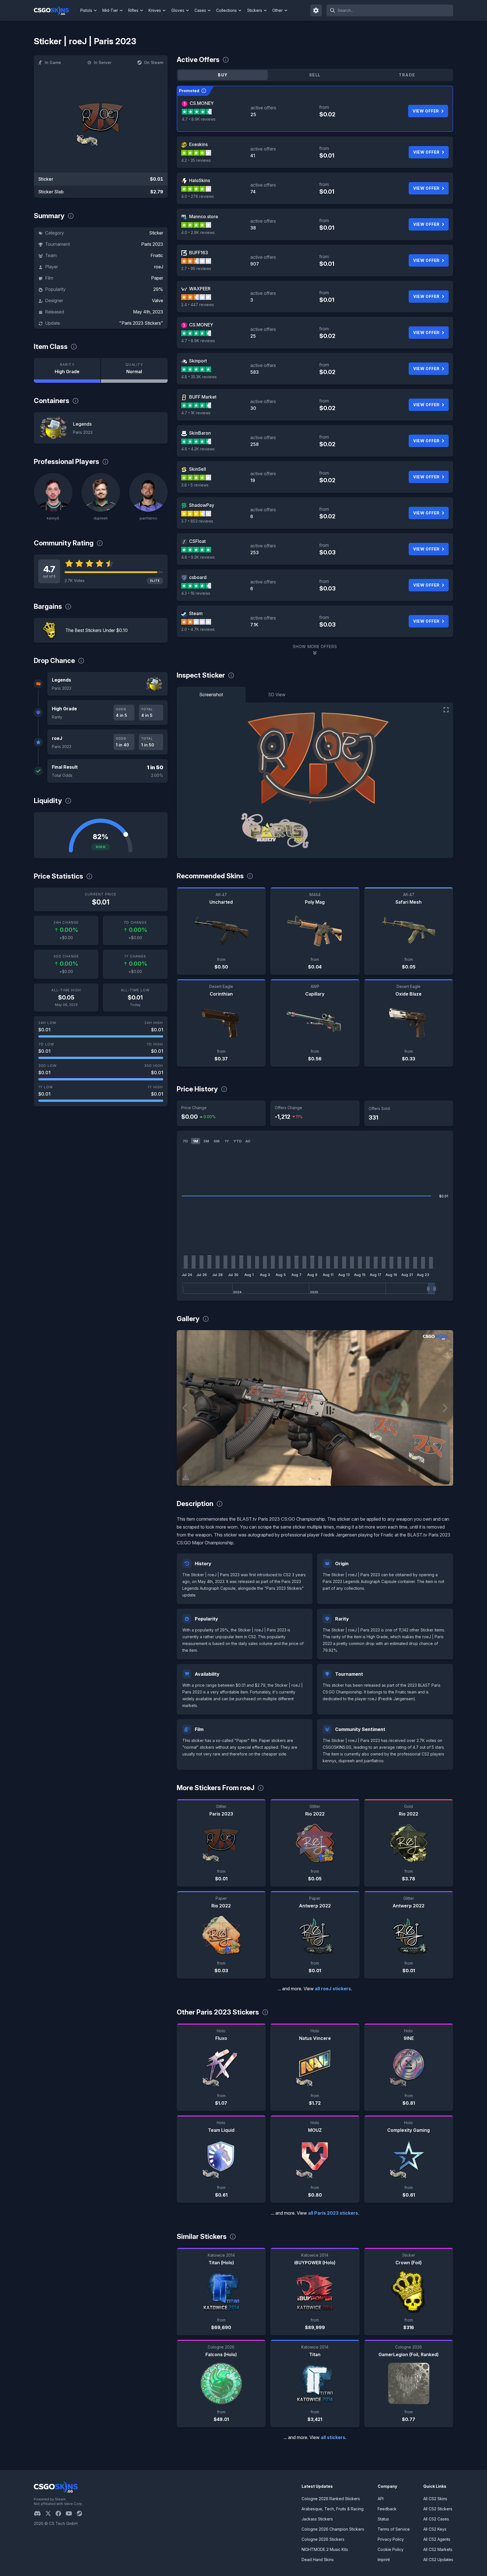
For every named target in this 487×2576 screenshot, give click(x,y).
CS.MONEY (202, 103)
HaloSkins (200, 180)
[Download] (186, 1477)
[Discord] (40, 2513)
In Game (53, 62)
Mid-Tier (110, 10)
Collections (226, 10)
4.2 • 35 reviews (196, 160)
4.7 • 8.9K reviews (199, 119)
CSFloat (197, 541)
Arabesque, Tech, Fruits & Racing (333, 2509)
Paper (157, 278)
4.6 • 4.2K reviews (198, 449)
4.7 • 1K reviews (196, 413)
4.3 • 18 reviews (196, 593)
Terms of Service (394, 2529)
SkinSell (198, 469)
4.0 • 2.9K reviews (198, 232)
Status (383, 2519)
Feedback (387, 2509)
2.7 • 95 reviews (196, 268)
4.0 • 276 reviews (198, 196)
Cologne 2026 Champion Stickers (333, 2529)
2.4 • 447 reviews (198, 305)
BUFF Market (203, 397)
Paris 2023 (152, 244)
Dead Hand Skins (318, 2560)
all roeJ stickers (333, 1989)
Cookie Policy (391, 2549)
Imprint (384, 2560)
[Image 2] (319, 1479)
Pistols (86, 10)
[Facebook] (61, 2513)
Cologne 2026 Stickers (323, 2539)
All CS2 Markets (438, 2549)
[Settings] (316, 10)
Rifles (133, 10)
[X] (50, 2513)
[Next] (445, 1408)
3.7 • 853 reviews (197, 521)
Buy (223, 75)
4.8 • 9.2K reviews (198, 557)
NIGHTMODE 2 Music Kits (325, 2549)
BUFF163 (199, 253)
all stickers (333, 2437)
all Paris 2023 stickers (333, 2213)
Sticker (156, 233)
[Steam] (82, 2513)
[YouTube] (71, 2513)
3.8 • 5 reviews (195, 485)
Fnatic (157, 255)
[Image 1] (310, 1479)
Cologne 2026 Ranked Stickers (331, 2499)
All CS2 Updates (438, 2560)
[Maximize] (446, 710)
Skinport (198, 361)
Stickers (255, 10)
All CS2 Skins (435, 2499)
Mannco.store (204, 216)
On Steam (154, 62)
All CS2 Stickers (438, 2509)
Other (277, 10)
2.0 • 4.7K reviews (198, 629)
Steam (196, 613)
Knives (155, 10)
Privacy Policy (391, 2539)
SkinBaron (200, 433)
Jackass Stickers (317, 2519)
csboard (198, 577)
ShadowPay (202, 505)
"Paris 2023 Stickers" (141, 323)
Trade (407, 75)
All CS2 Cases (436, 2519)
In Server (103, 62)
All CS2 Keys (435, 2529)
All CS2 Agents (437, 2539)
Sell (315, 75)
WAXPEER (200, 289)
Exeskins (198, 144)
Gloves (178, 10)
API (381, 2499)
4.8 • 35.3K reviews (199, 377)
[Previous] (185, 1408)
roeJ (159, 267)
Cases (200, 10)
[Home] (56, 10)
